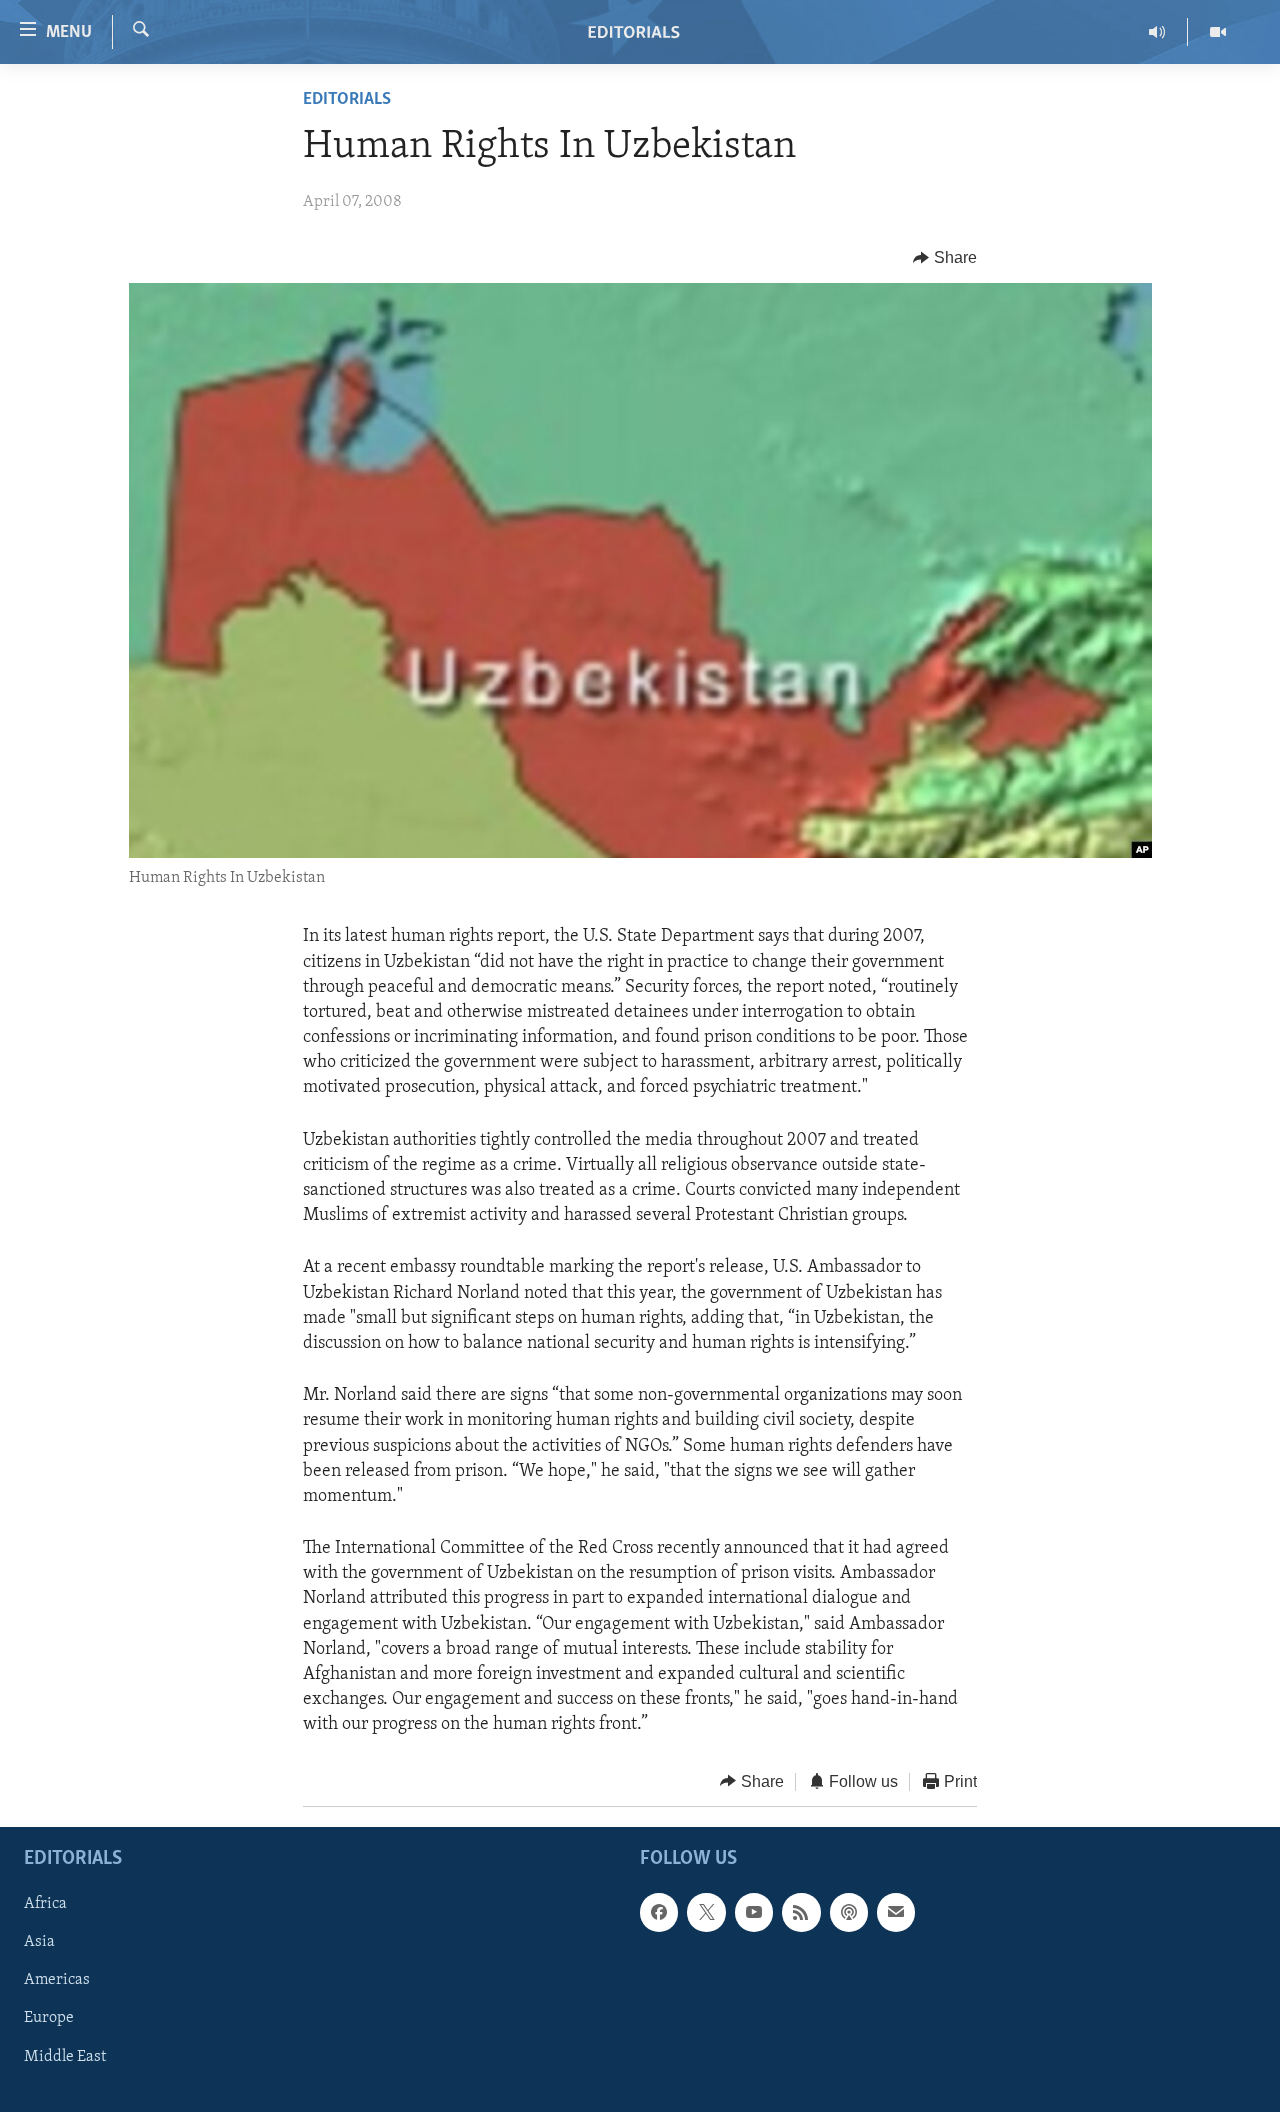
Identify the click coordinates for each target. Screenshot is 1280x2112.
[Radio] (1157, 32)
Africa (45, 1904)
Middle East (65, 2057)
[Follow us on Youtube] (754, 1912)
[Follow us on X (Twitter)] (706, 1912)
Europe (49, 2019)
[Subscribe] (896, 1912)
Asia (39, 1942)
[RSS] (801, 1912)
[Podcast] (849, 1912)
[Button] (945, 258)
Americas (57, 1981)
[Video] (1218, 32)
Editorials (347, 100)
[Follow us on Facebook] (659, 1912)
